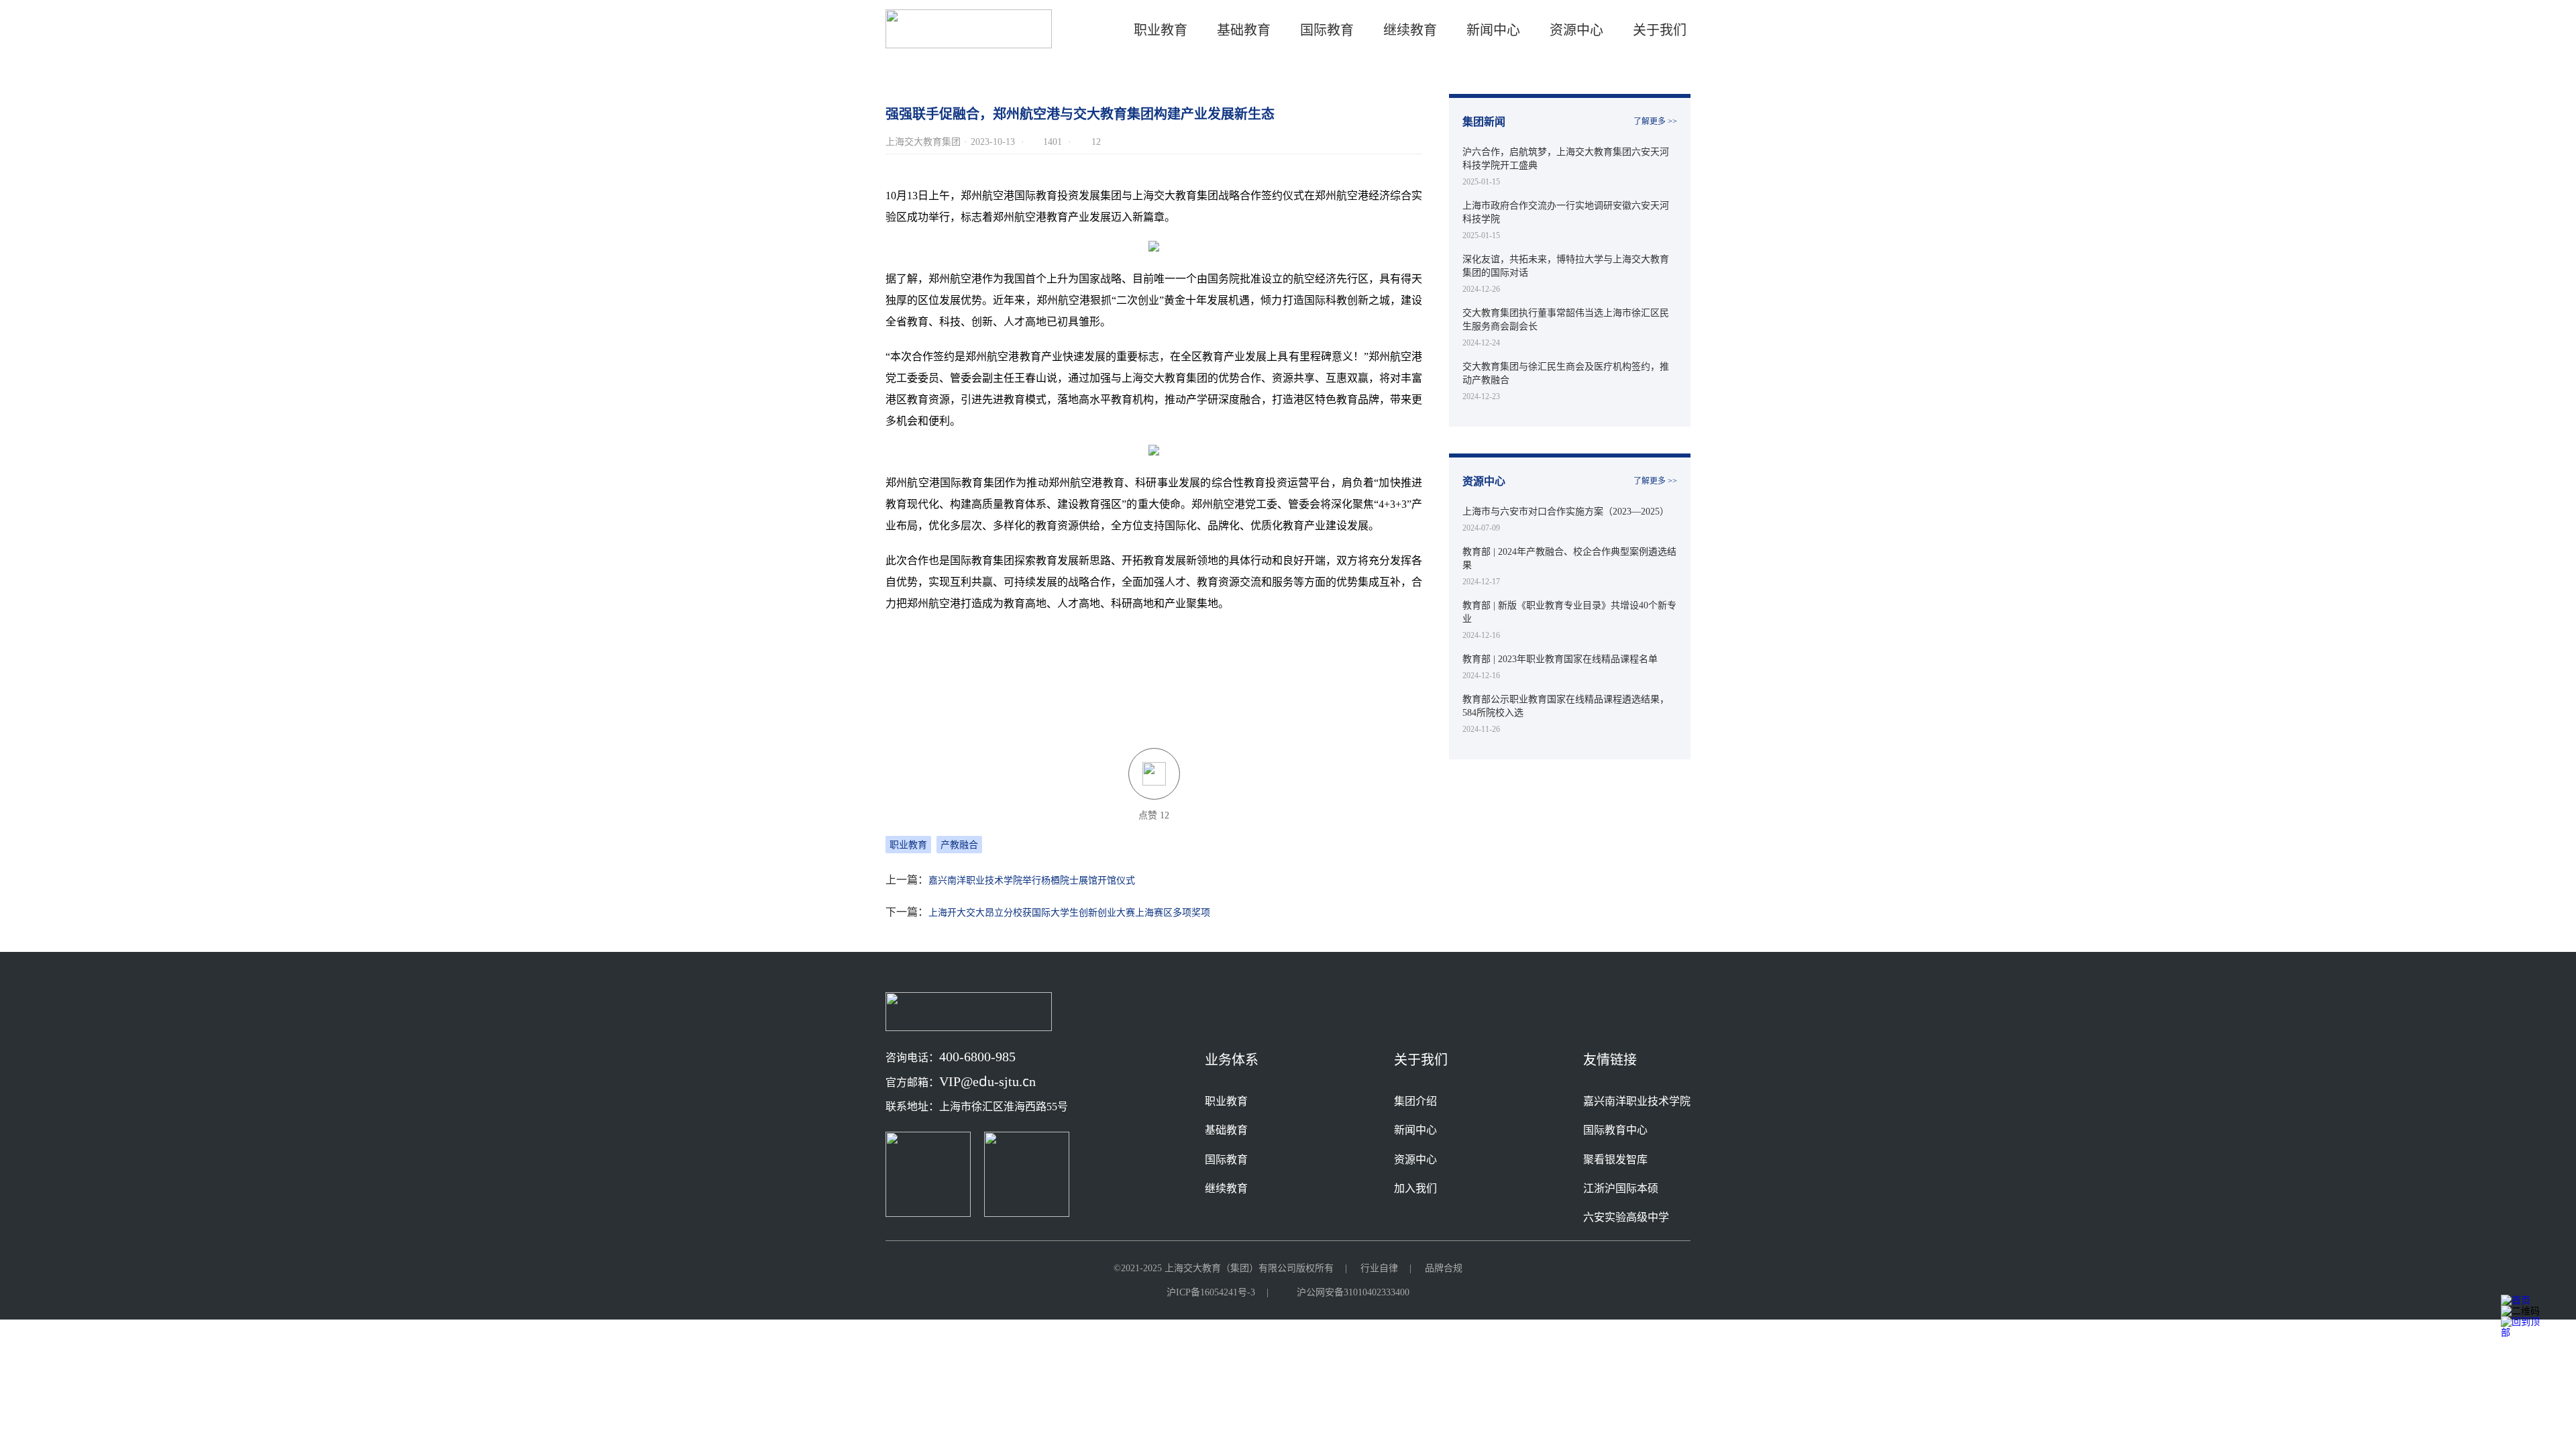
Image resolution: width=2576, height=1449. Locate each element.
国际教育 (1226, 1159)
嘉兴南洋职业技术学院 (1637, 1101)
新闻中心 (1493, 30)
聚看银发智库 (1615, 1159)
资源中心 (1576, 30)
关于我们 (1660, 30)
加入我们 (1415, 1188)
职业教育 (1161, 30)
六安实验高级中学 (1626, 1217)
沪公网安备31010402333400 (1353, 1292)
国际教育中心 (1615, 1130)
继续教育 (1226, 1188)
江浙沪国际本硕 (1621, 1188)
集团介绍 (1415, 1101)
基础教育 (1244, 30)
